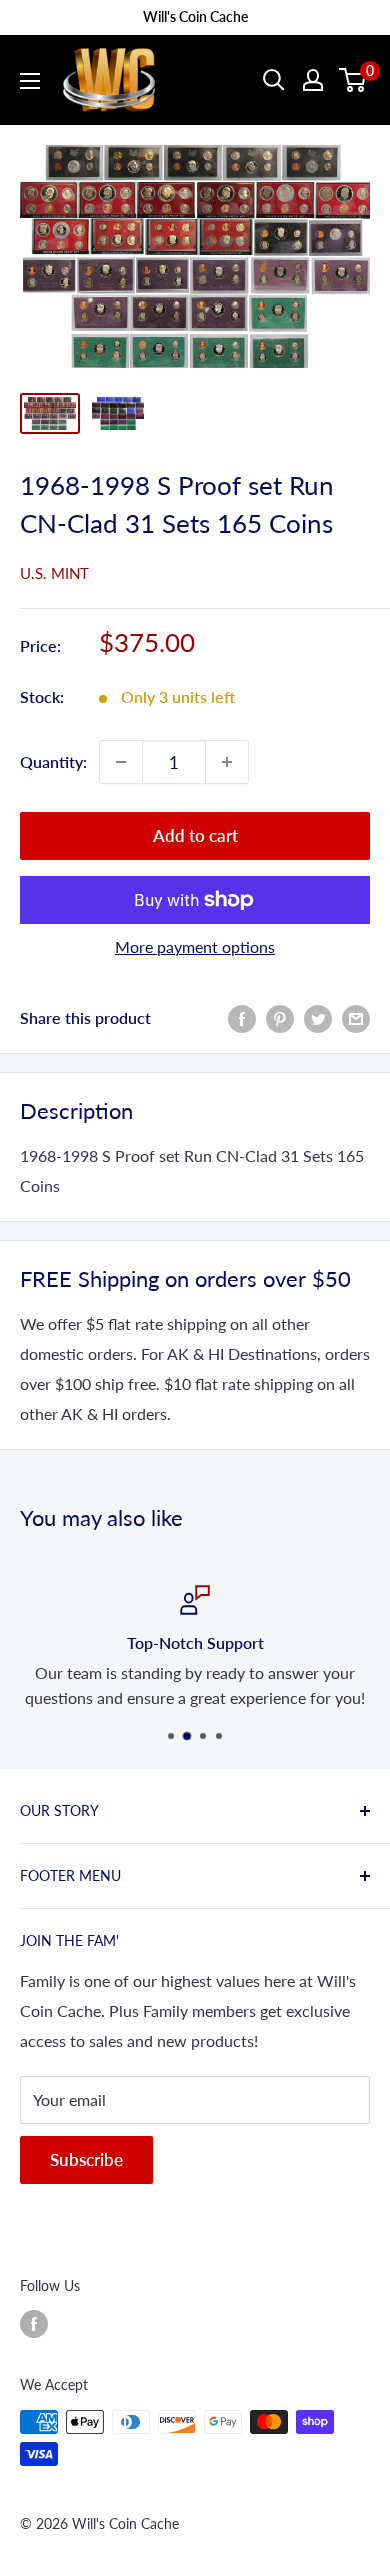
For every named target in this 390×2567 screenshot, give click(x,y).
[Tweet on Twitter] (318, 1017)
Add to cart (195, 835)
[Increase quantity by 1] (227, 762)
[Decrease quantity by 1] (121, 762)
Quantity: (53, 761)
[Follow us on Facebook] (34, 2324)
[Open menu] (30, 81)
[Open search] (274, 80)
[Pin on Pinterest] (280, 1017)
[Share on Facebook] (242, 1017)
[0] (353, 80)
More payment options (195, 946)
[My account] (313, 80)
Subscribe (86, 2159)
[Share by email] (356, 1017)
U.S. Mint (54, 573)
